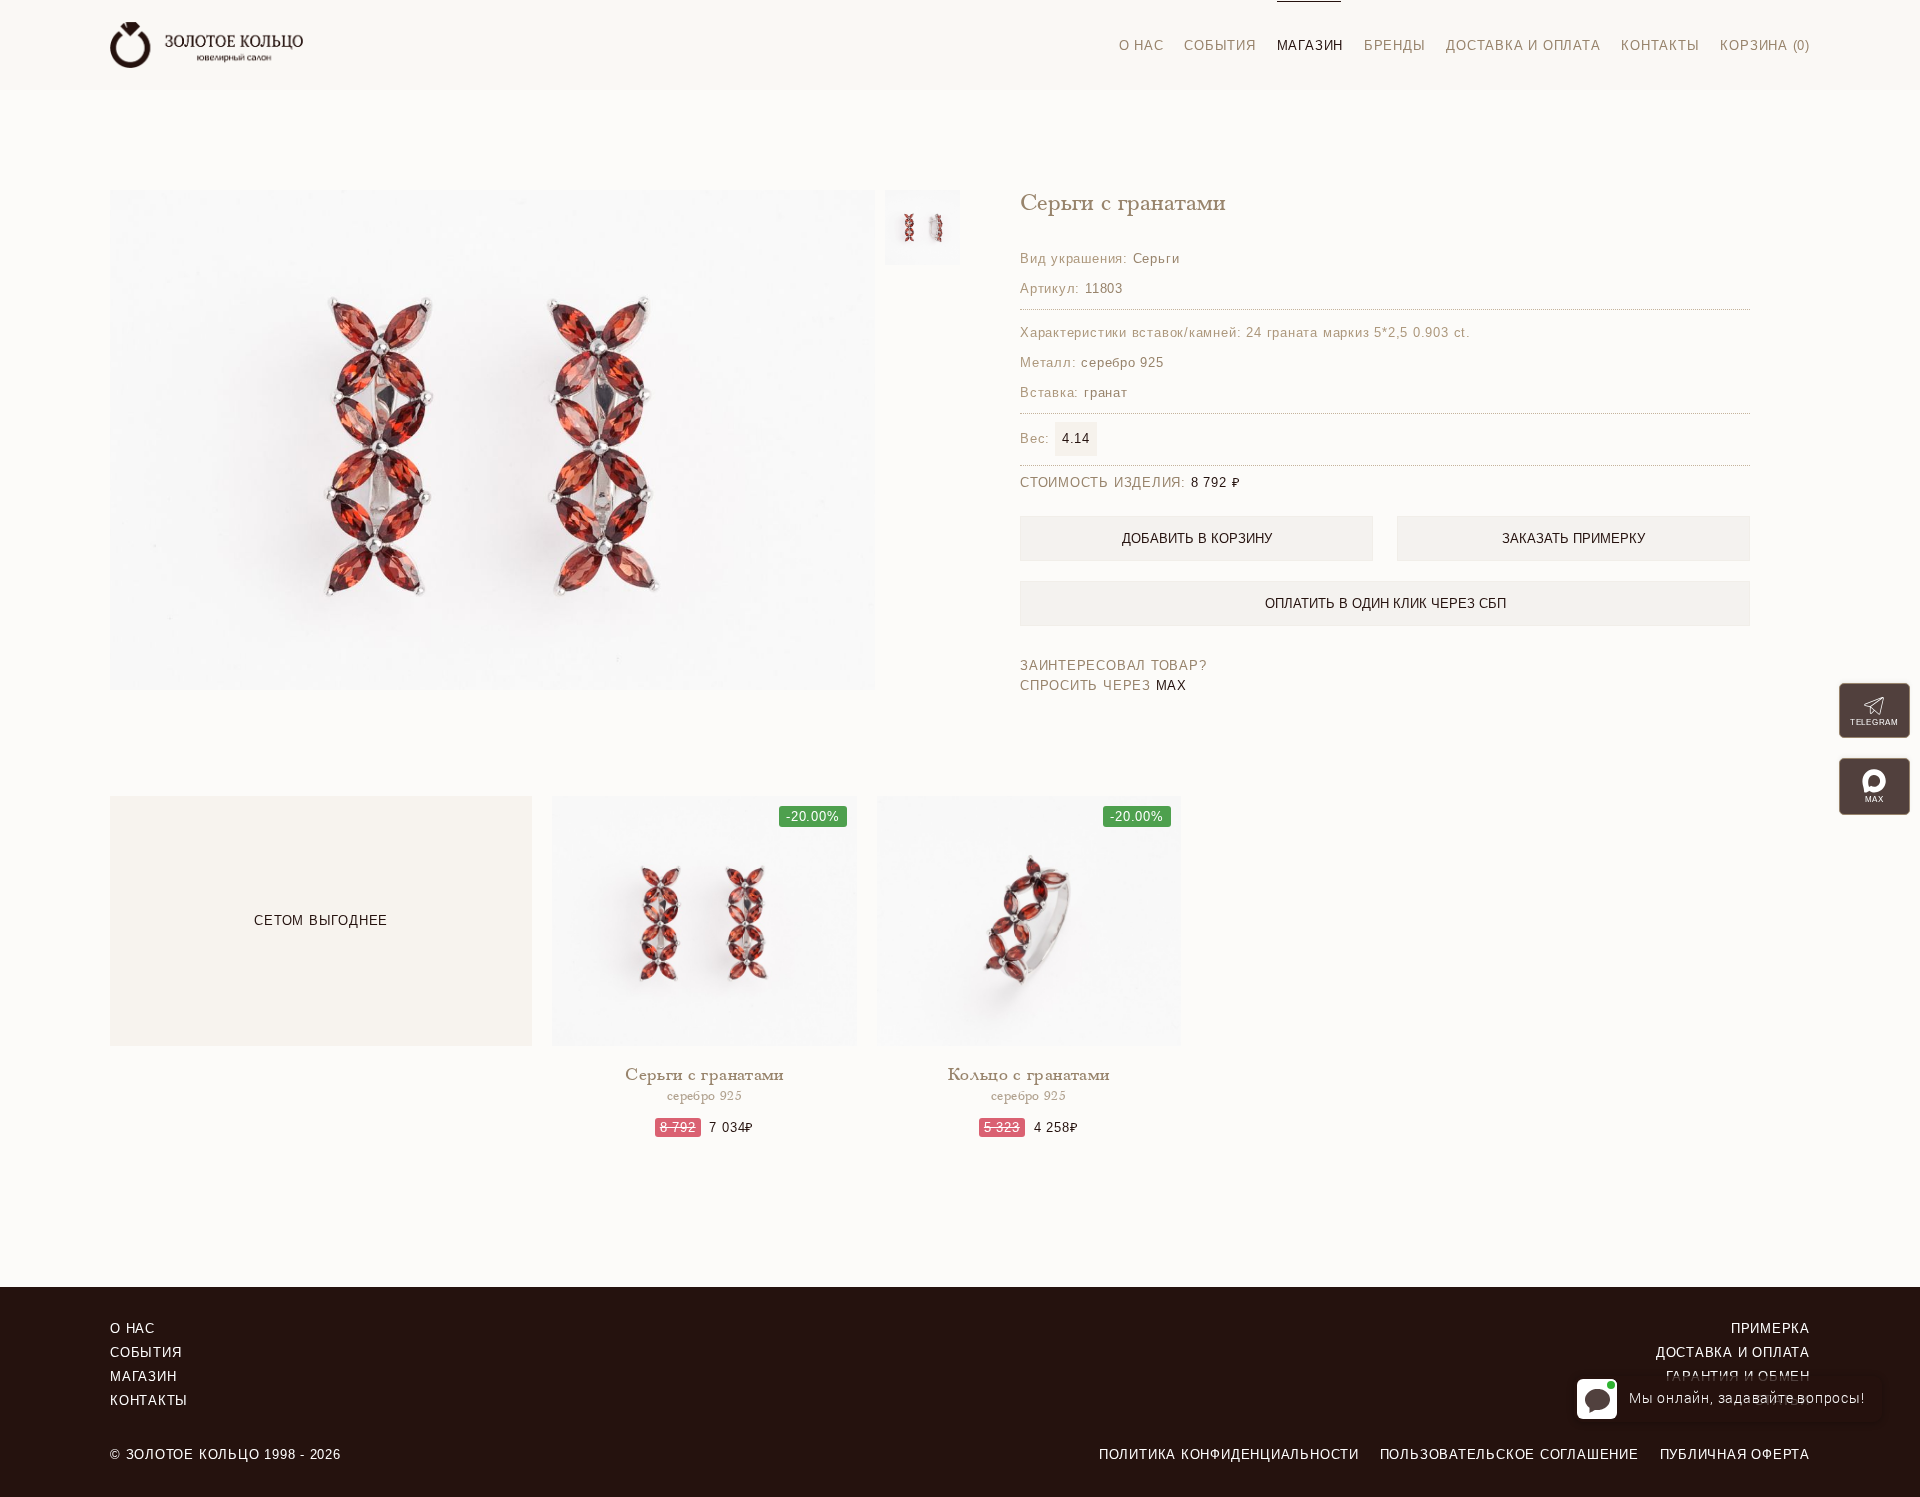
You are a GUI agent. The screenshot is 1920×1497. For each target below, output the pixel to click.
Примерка (1770, 1328)
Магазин (1310, 45)
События (1219, 45)
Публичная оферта (1735, 1454)
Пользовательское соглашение (1509, 1454)
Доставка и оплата (1523, 45)
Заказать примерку (1573, 538)
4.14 (1076, 438)
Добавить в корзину (1197, 538)
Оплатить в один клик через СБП (1385, 603)
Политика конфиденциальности (1229, 1454)
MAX (1171, 685)
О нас (1141, 45)
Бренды (1395, 45)
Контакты (1660, 45)
